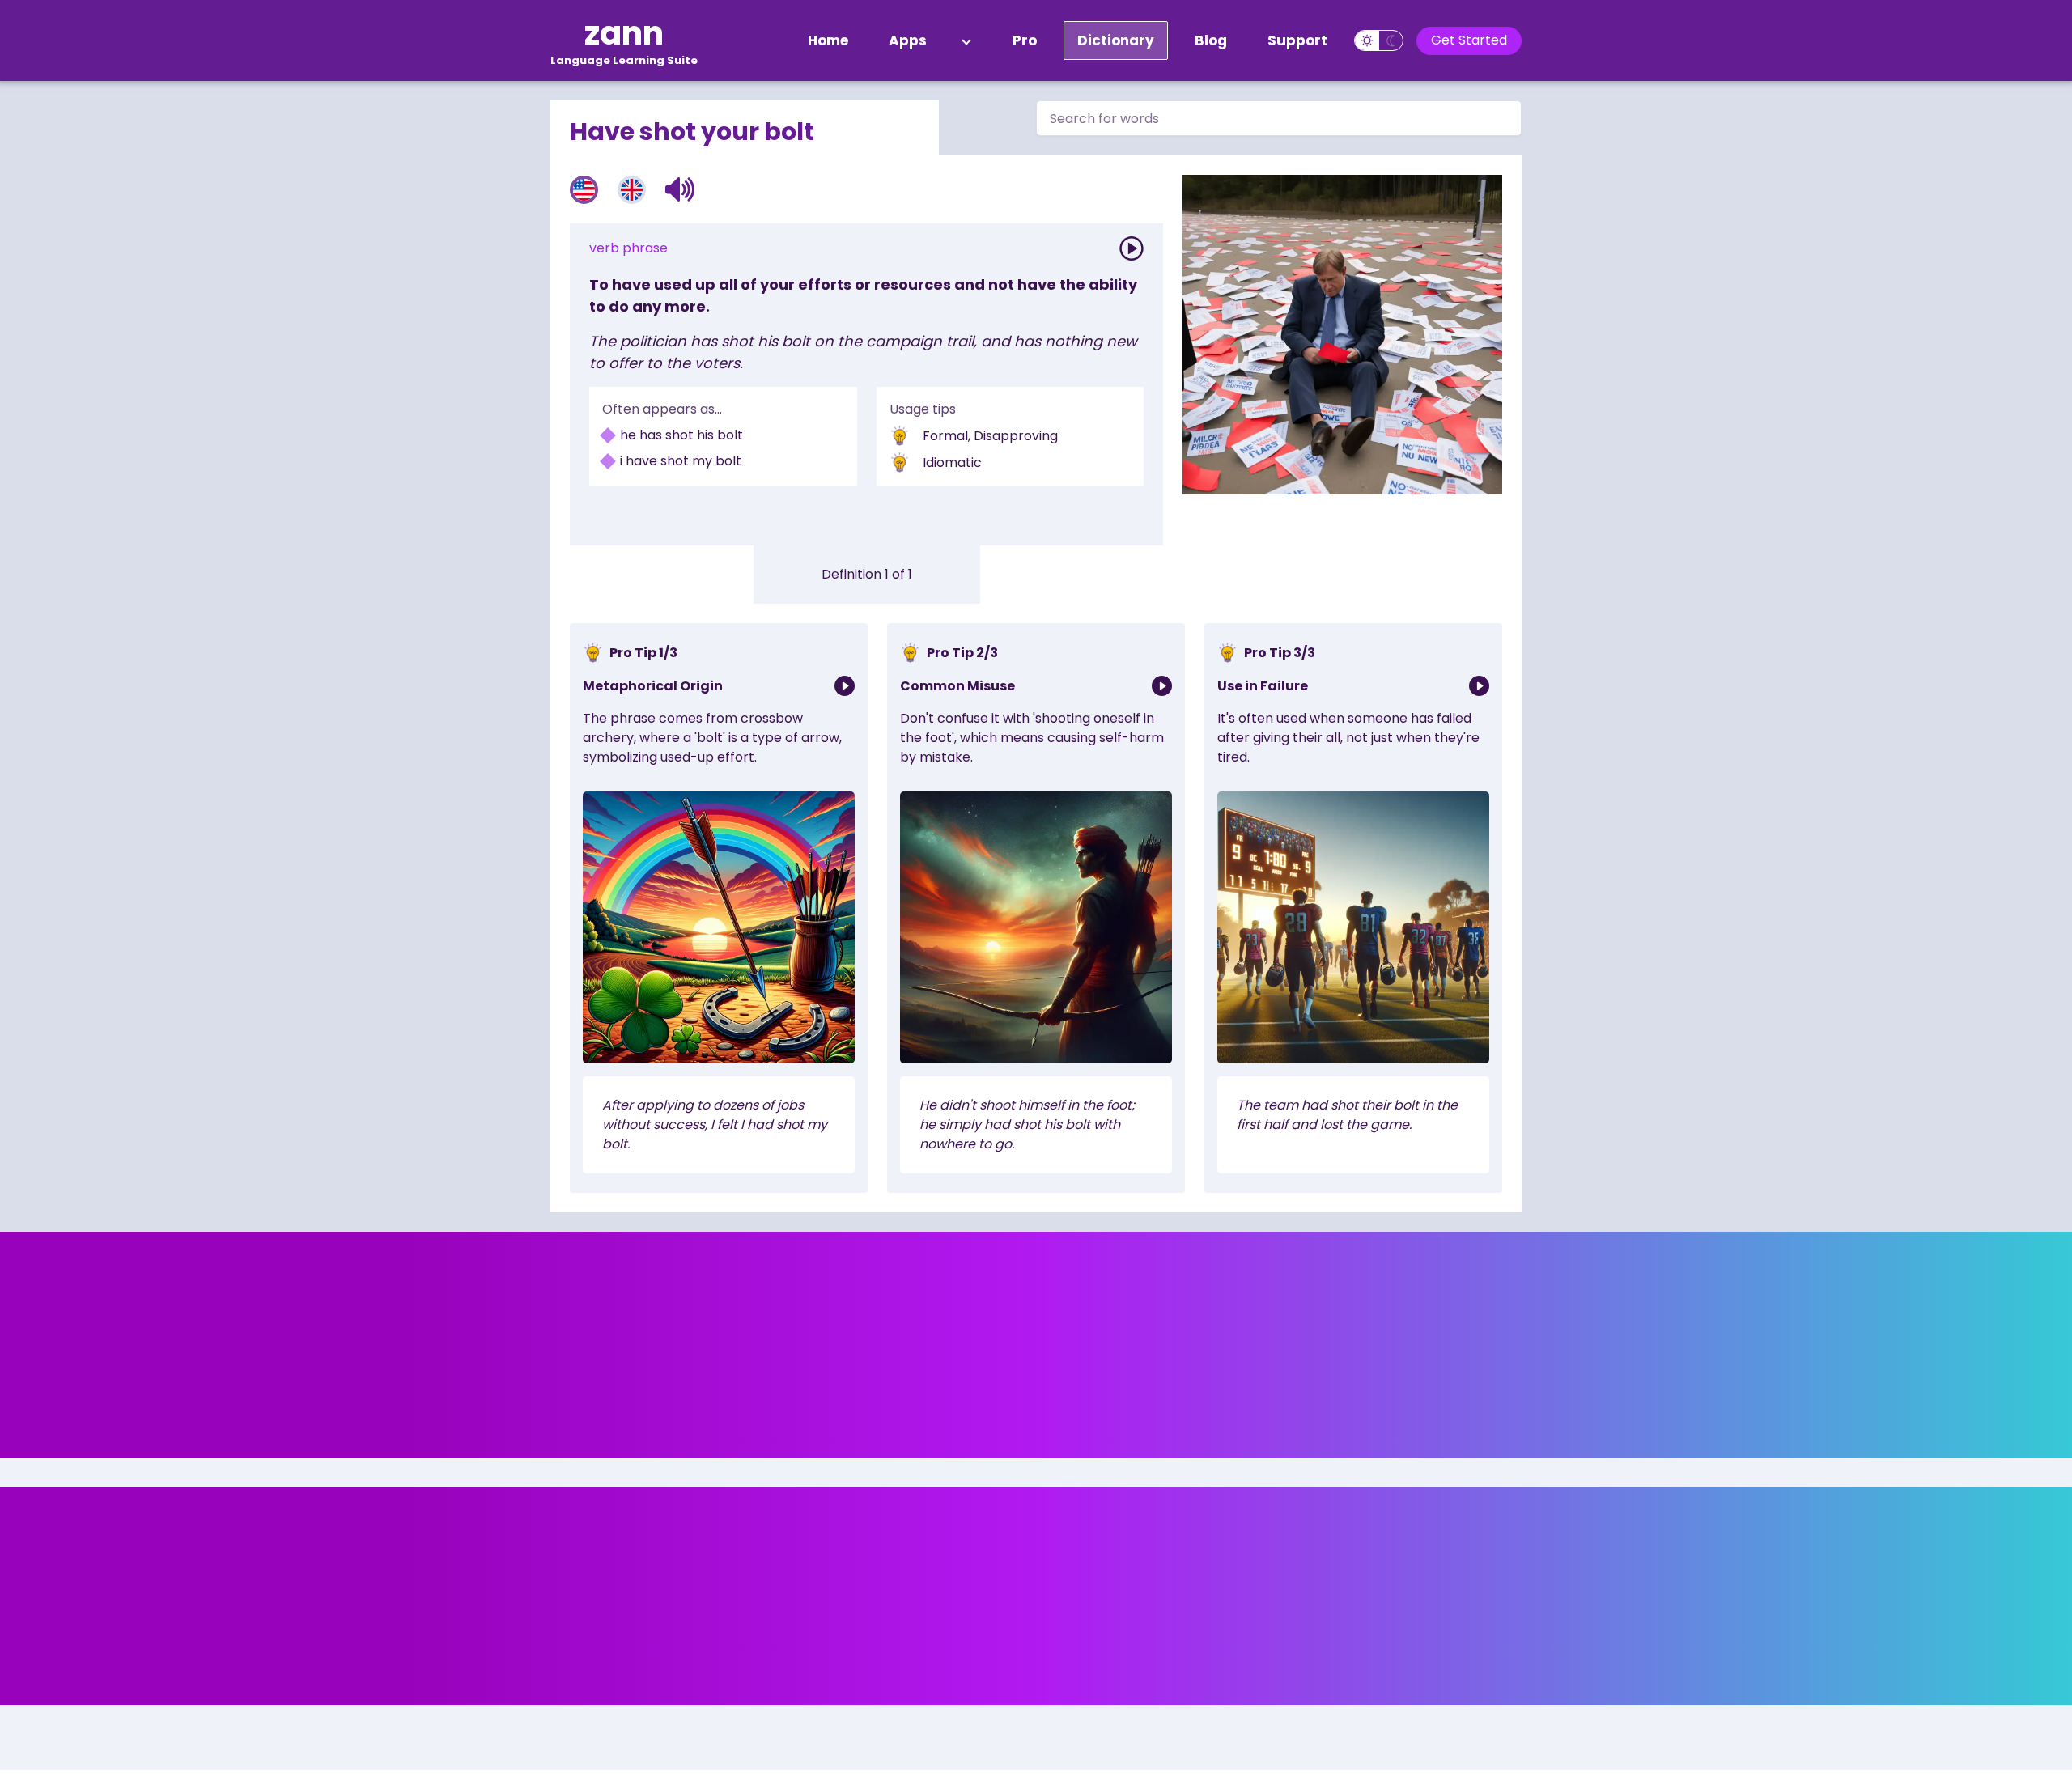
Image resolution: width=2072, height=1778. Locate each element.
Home (828, 40)
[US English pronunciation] (584, 190)
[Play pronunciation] (1132, 248)
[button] (680, 189)
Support (1297, 40)
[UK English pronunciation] (632, 190)
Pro (1025, 40)
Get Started (1469, 40)
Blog (1211, 40)
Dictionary (1116, 40)
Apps (908, 40)
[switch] (1379, 40)
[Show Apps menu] (966, 40)
